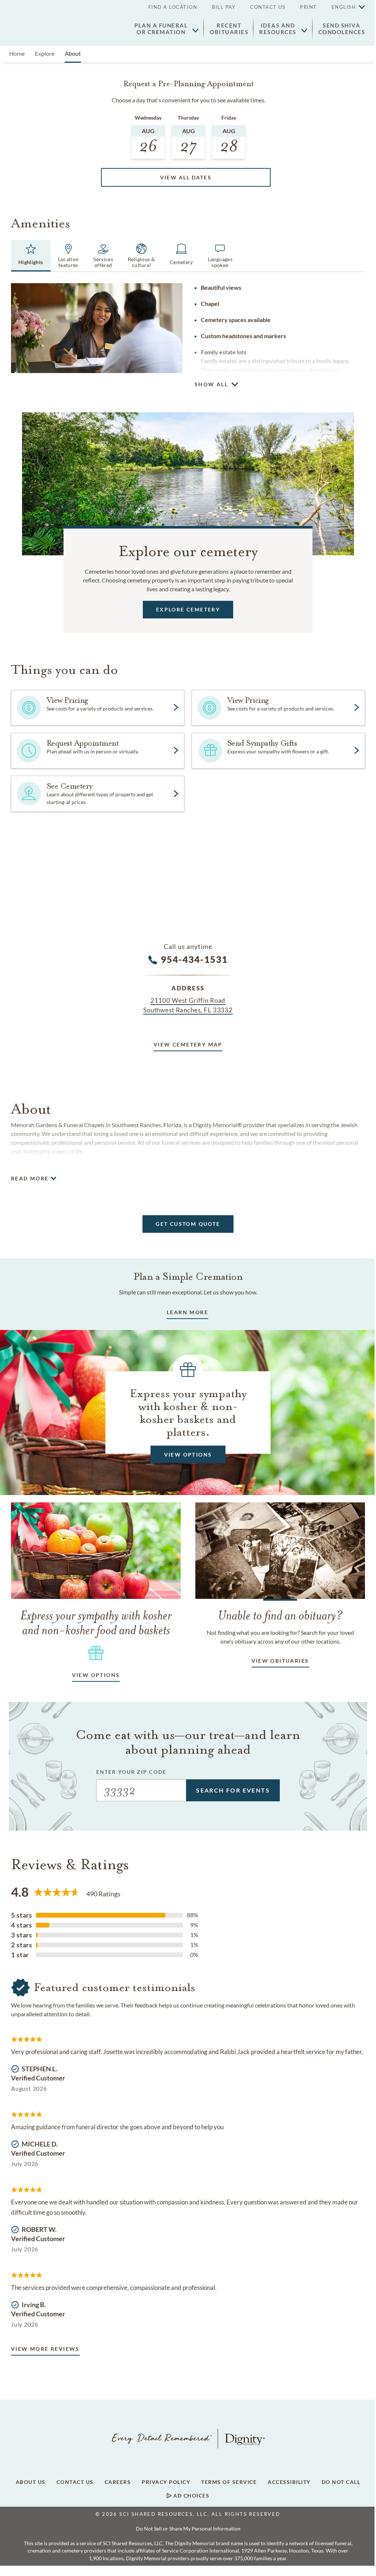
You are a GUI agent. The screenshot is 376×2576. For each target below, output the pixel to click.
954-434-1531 (194, 959)
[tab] (31, 256)
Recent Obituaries (229, 29)
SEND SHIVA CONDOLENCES (342, 29)
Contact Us (268, 7)
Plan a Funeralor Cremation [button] (161, 29)
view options (96, 1675)
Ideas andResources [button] (278, 29)
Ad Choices (191, 2496)
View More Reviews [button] (45, 2349)
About (73, 53)
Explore (45, 53)
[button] (345, 7)
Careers (118, 2482)
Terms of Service (229, 2482)
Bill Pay (224, 7)
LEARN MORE (187, 1312)
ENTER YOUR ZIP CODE (131, 1772)
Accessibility (289, 2482)
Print (308, 7)
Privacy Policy (166, 2482)
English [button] (344, 7)
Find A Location (173, 7)
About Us (31, 2482)
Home (17, 53)
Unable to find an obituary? (280, 1615)
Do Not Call (341, 2482)
